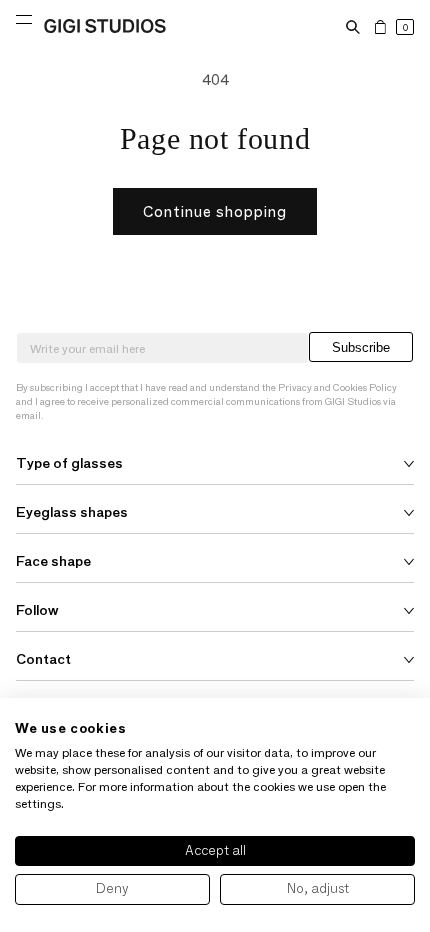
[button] (353, 27)
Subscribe (361, 347)
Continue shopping (215, 211)
